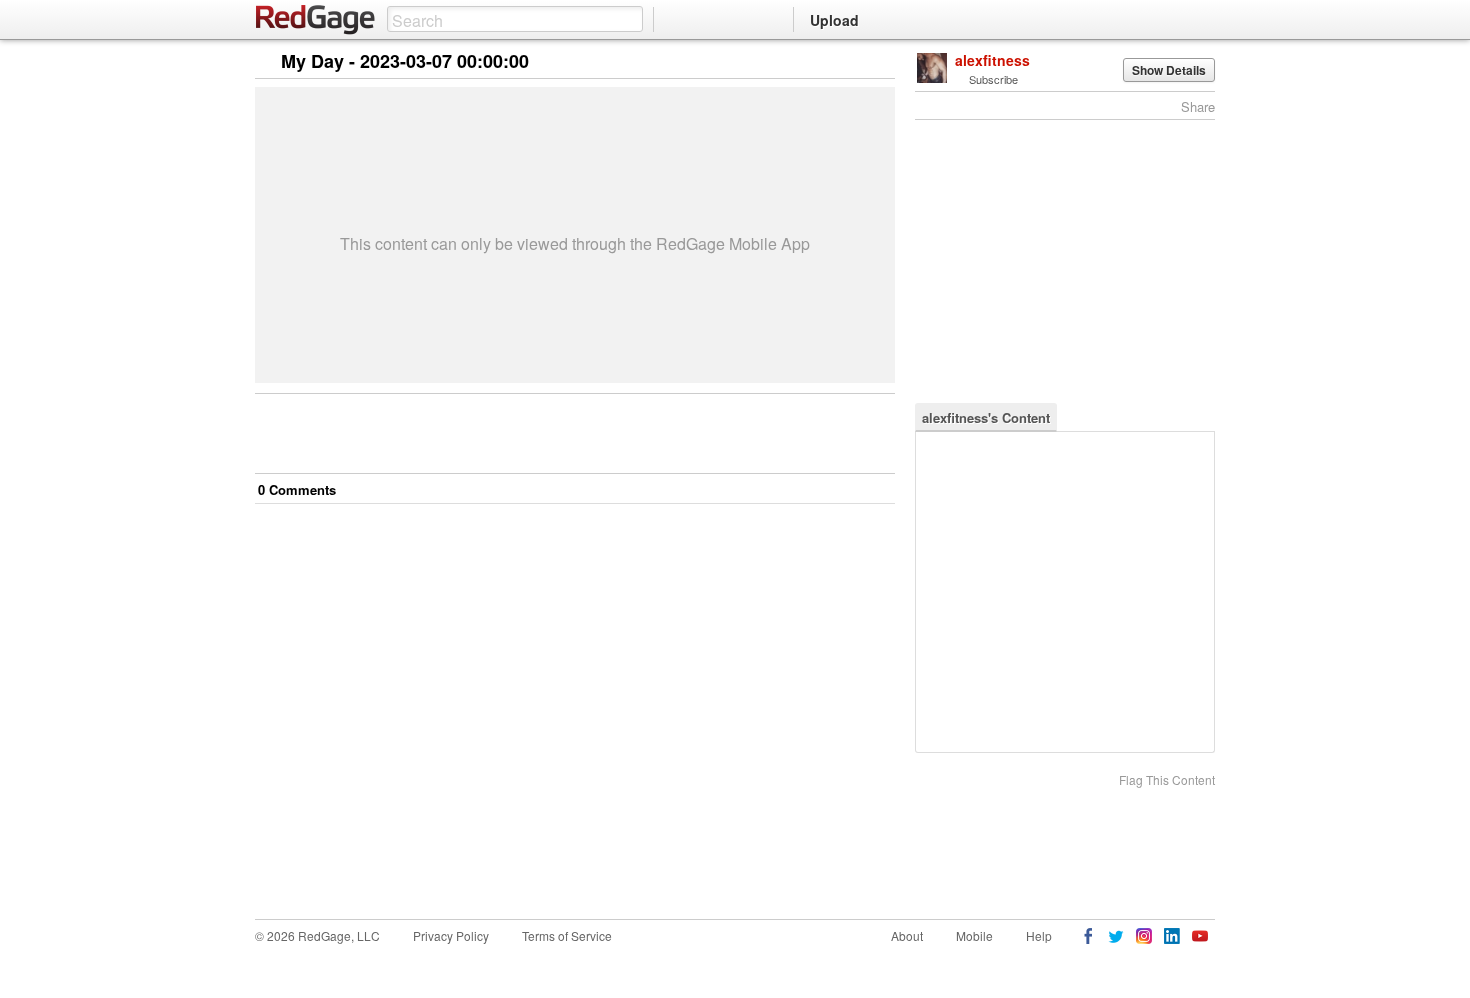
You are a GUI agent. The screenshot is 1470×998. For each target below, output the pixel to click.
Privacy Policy (451, 935)
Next (851, 62)
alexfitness (992, 60)
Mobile (974, 935)
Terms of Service (567, 935)
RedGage (316, 20)
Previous (879, 62)
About (907, 935)
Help (1039, 935)
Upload (834, 20)
